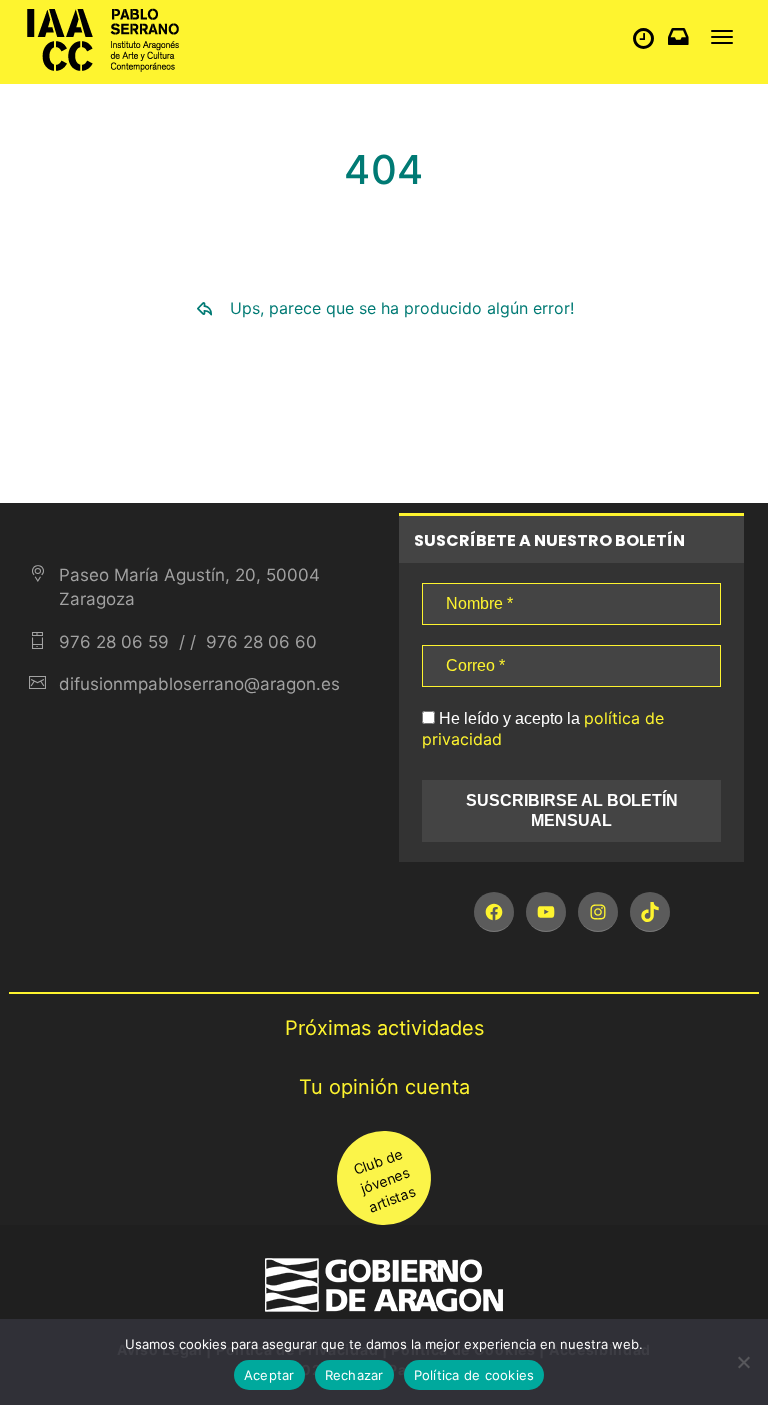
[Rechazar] (743, 1362)
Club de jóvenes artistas (384, 1180)
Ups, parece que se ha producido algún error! (402, 308)
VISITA (648, 42)
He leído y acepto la (543, 728)
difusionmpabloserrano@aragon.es (199, 684)
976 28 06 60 (259, 642)
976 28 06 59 (114, 642)
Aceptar (269, 1375)
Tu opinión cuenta (384, 1087)
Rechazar (354, 1375)
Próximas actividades (384, 1028)
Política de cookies (474, 1375)
